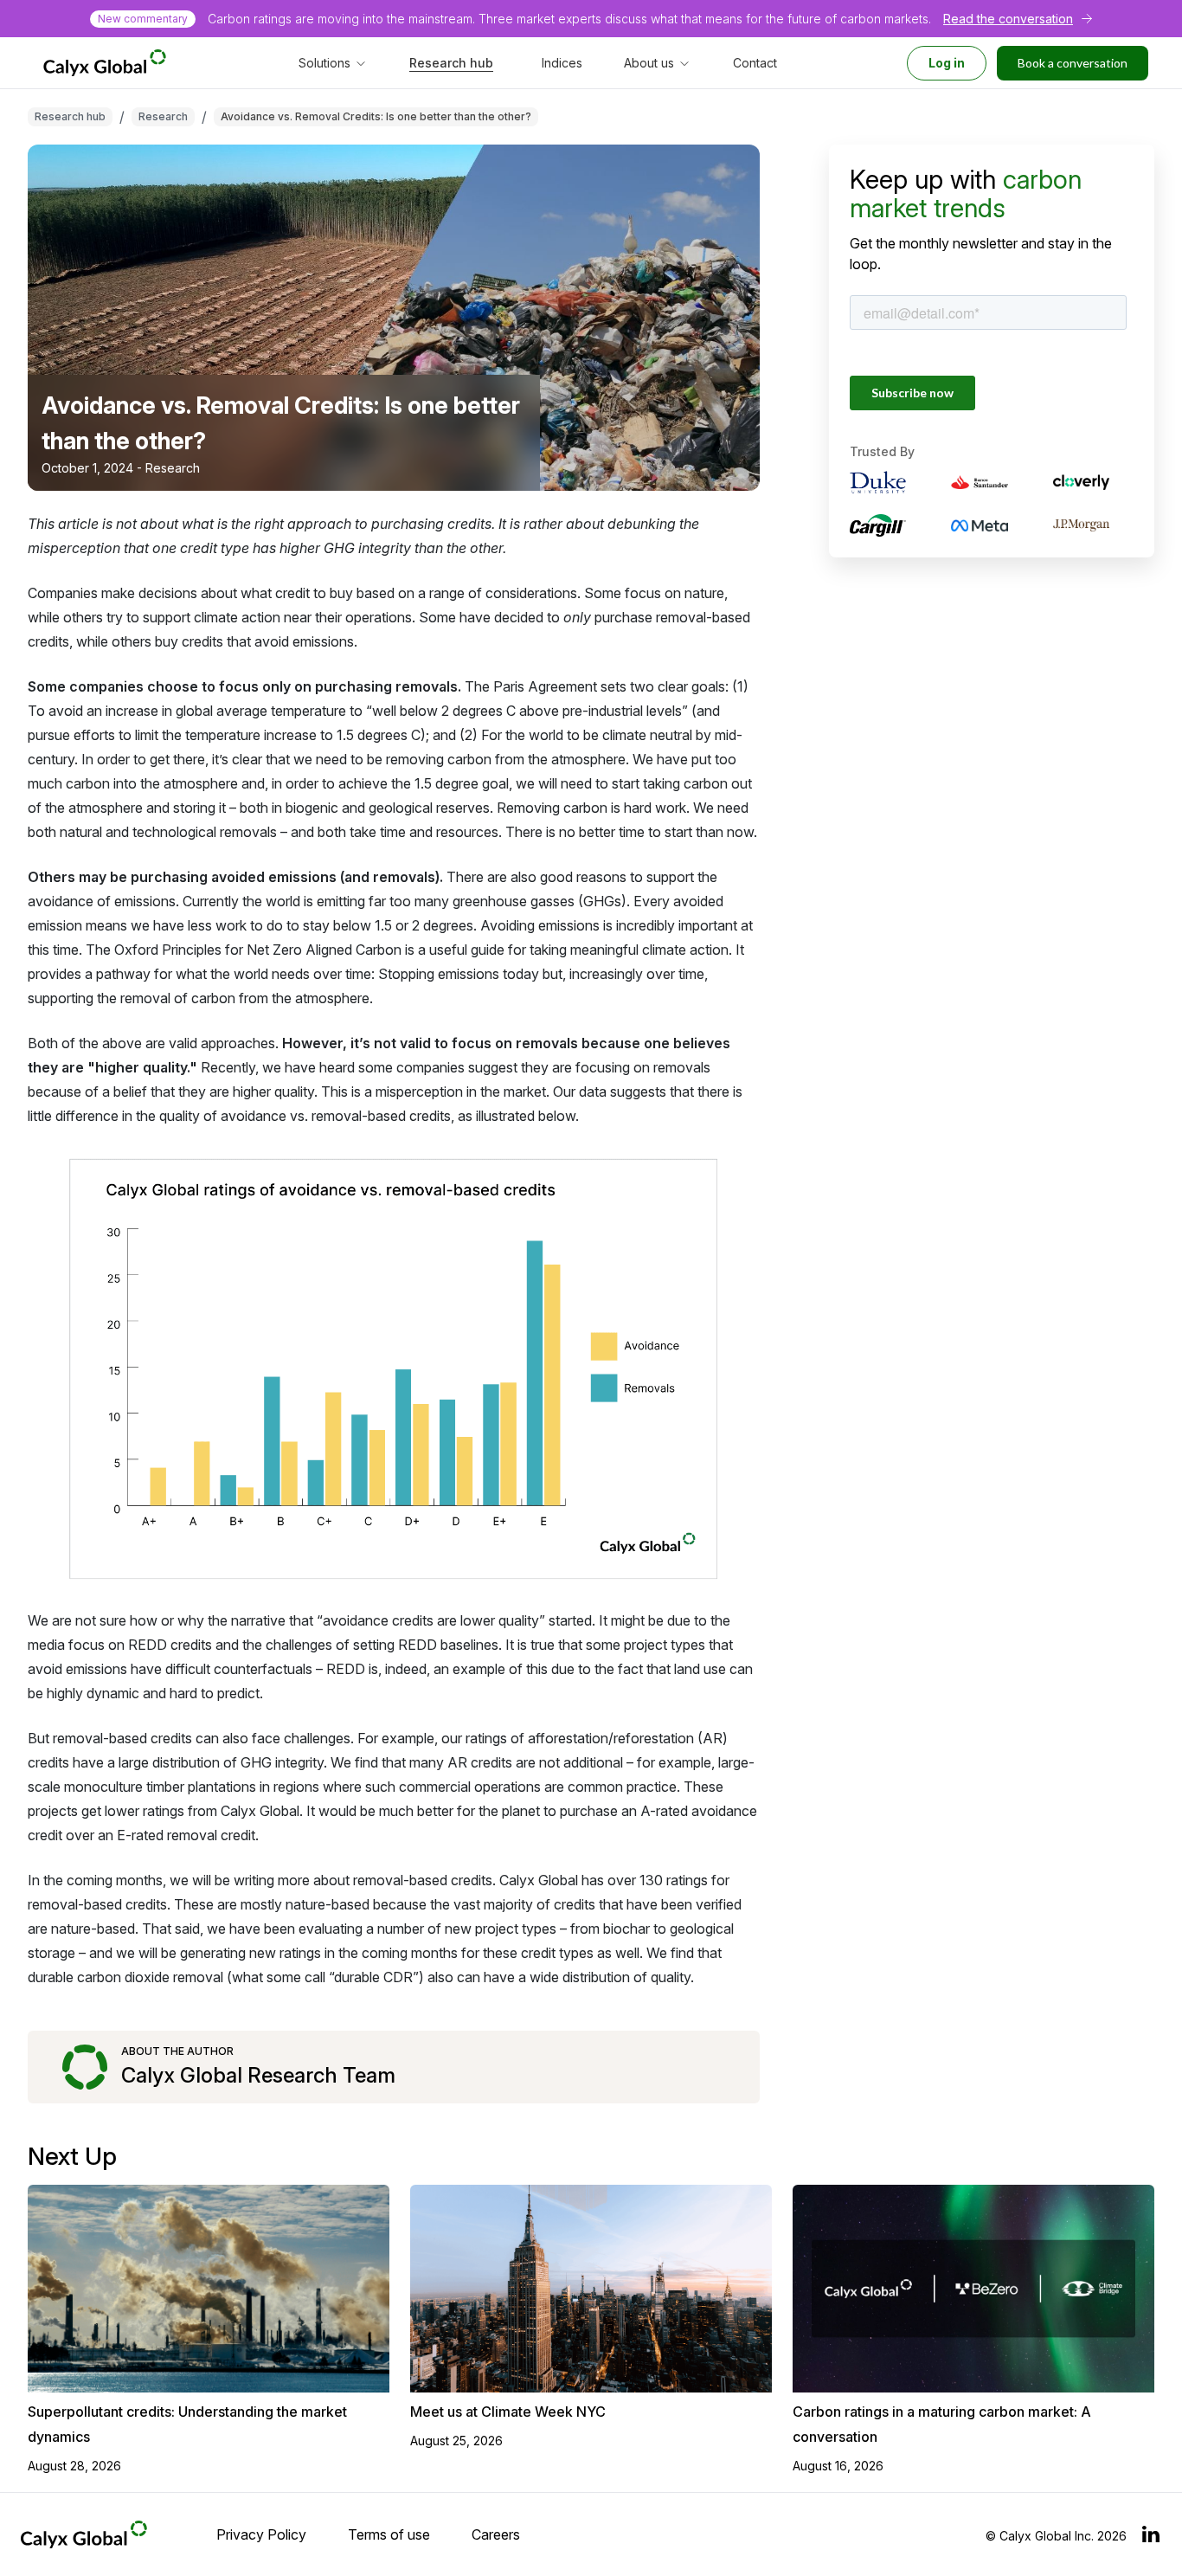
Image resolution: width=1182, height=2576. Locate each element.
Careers (496, 2534)
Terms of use (389, 2534)
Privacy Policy (261, 2534)
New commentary (143, 19)
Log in (947, 63)
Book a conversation (1073, 63)
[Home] (105, 63)
